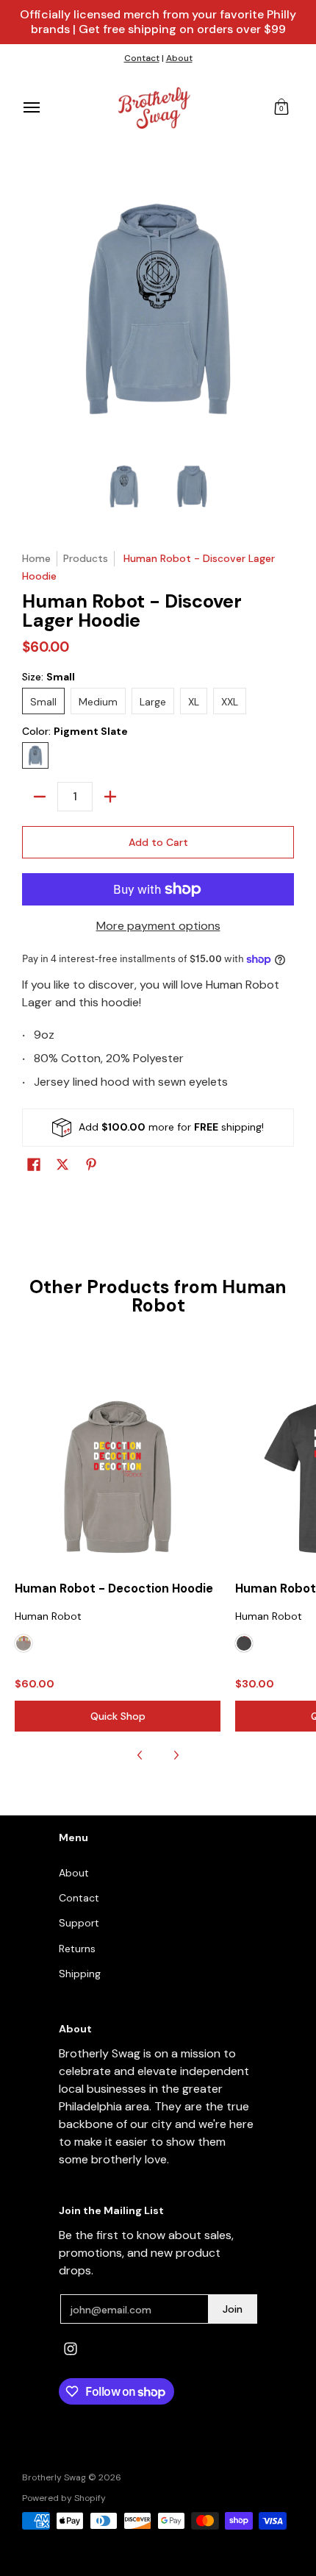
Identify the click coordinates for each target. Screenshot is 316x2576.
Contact (142, 58)
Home (36, 558)
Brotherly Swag (54, 2477)
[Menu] (31, 108)
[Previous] (140, 1755)
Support (79, 1923)
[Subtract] (40, 797)
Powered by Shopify (64, 2498)
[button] (281, 108)
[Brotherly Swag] (154, 108)
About (179, 58)
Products (86, 558)
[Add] (110, 797)
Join (233, 2309)
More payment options (158, 926)
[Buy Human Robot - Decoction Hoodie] (118, 1477)
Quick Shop (118, 1716)
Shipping (80, 1974)
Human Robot (48, 1616)
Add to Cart (158, 842)
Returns (77, 1949)
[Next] (176, 1755)
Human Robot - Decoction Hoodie (114, 1588)
